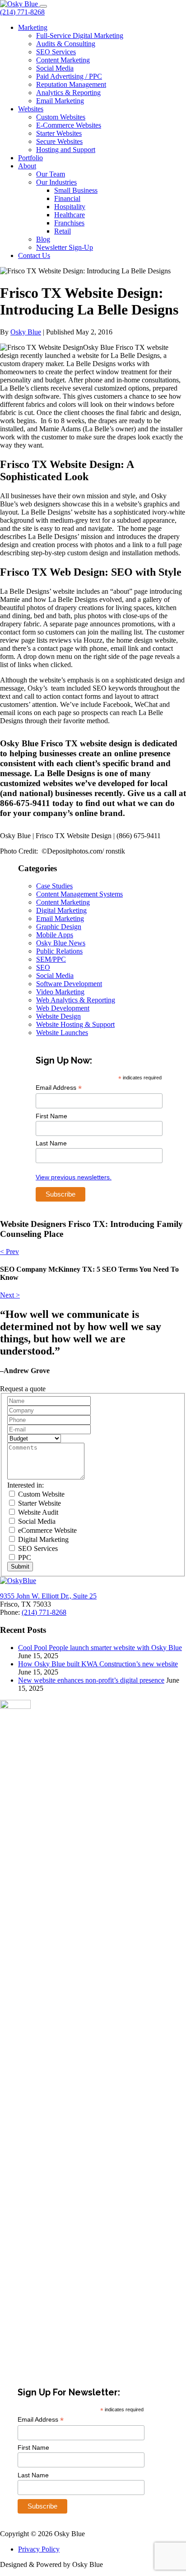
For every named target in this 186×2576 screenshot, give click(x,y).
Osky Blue (26, 332)
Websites (31, 109)
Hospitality (70, 207)
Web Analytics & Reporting (76, 1000)
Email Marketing (60, 101)
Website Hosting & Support (75, 1024)
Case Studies (54, 886)
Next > (10, 1295)
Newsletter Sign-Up (65, 247)
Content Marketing (63, 60)
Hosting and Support (66, 150)
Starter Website (39, 1503)
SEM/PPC (51, 959)
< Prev (9, 1252)
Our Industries (56, 182)
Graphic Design (59, 927)
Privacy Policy (39, 2549)
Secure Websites (59, 141)
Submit (20, 1567)
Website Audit (37, 1512)
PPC (24, 1558)
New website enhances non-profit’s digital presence (91, 1680)
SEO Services (56, 52)
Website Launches (62, 1033)
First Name (51, 1116)
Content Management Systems (79, 894)
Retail (63, 231)
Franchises (69, 223)
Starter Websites (59, 133)
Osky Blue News (61, 943)
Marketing (33, 27)
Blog (43, 239)
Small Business (76, 190)
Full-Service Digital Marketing (80, 36)
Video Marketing (60, 992)
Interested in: (26, 1485)
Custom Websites (61, 117)
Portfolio (30, 158)
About (27, 166)
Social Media (55, 68)
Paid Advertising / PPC (69, 76)
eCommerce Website (46, 1530)
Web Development (63, 1008)
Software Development (69, 984)
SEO (43, 967)
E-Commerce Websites (69, 125)
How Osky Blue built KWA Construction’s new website (98, 1664)
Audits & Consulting (66, 44)
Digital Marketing (61, 910)
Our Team (51, 174)
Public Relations (59, 951)
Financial (67, 198)
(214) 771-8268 (22, 12)
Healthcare (70, 215)
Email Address (59, 1088)
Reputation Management (71, 84)
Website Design (58, 1016)
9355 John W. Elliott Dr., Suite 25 (48, 1596)
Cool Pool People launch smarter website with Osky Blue (100, 1648)
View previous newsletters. (74, 1177)
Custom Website (40, 1494)
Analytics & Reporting (68, 93)
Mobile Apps (55, 935)
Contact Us (34, 255)
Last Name (51, 1143)
